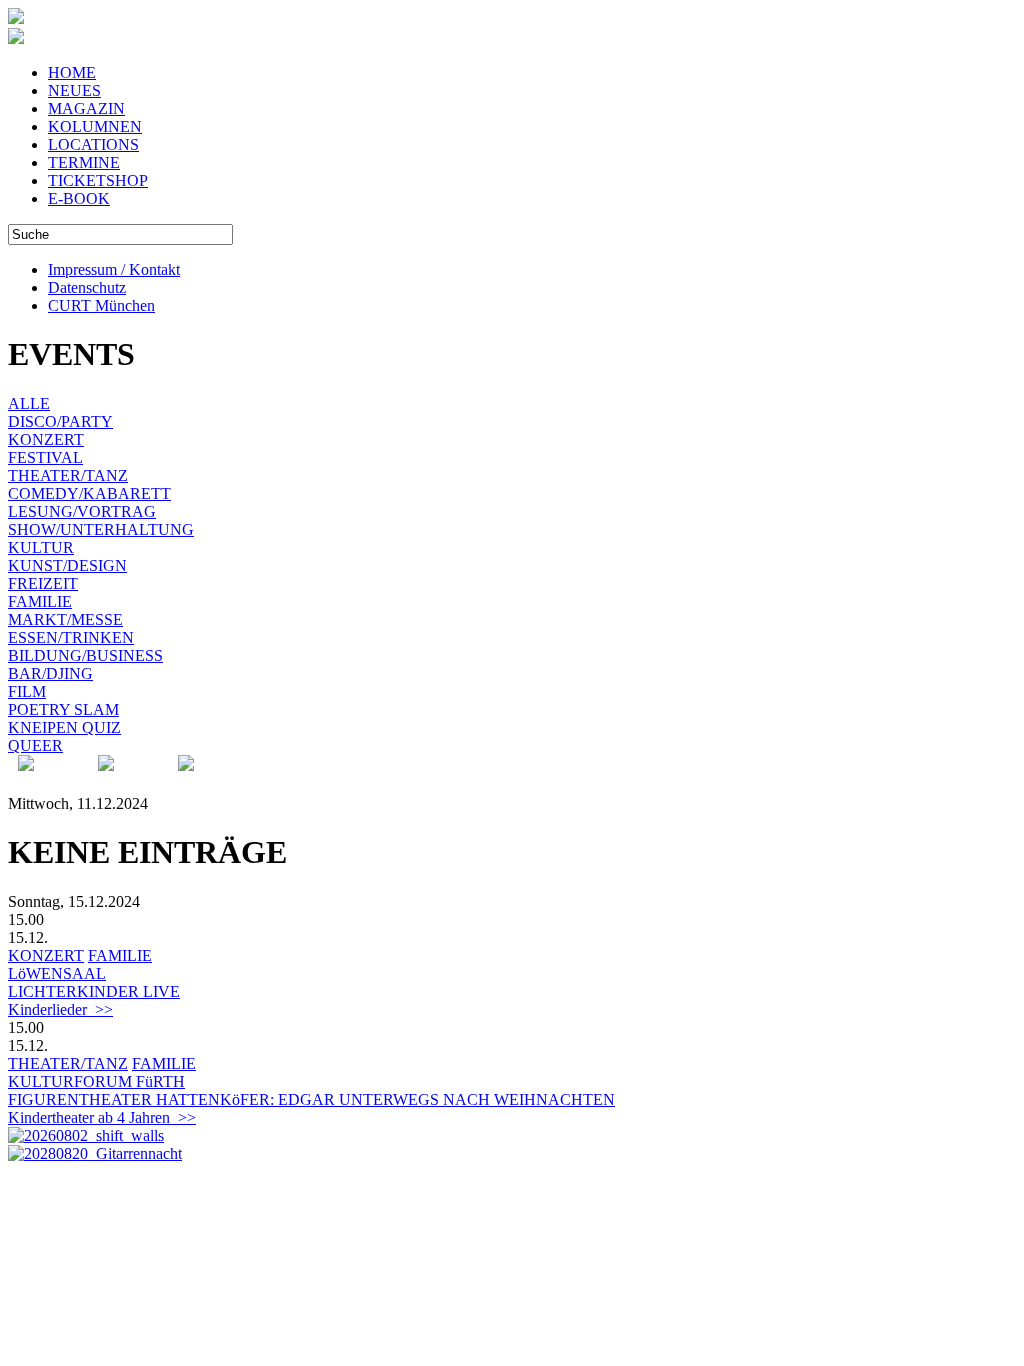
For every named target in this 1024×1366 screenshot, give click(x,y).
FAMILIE (40, 601)
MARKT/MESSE (65, 619)
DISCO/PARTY (60, 421)
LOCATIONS (93, 144)
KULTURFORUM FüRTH (96, 1081)
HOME (72, 72)
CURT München (101, 305)
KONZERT (46, 439)
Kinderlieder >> (60, 1009)
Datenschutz (87, 287)
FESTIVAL (45, 457)
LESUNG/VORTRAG (82, 511)
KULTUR (41, 547)
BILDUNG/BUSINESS (85, 655)
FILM (27, 691)
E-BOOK (79, 198)
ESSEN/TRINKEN (71, 637)
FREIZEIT (43, 583)
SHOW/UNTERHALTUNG (101, 529)
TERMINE (84, 162)
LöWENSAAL (57, 973)
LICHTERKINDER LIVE (94, 991)
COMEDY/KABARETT (89, 493)
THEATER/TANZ (68, 475)
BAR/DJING (50, 673)
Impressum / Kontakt (114, 269)
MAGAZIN (86, 108)
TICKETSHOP (98, 180)
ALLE (29, 403)
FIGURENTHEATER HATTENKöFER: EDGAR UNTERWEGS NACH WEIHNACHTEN (311, 1099)
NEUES (74, 90)
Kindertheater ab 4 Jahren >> (102, 1117)
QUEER (35, 745)
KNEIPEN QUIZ (64, 727)
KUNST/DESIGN (67, 565)
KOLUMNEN (95, 126)
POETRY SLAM (63, 709)
